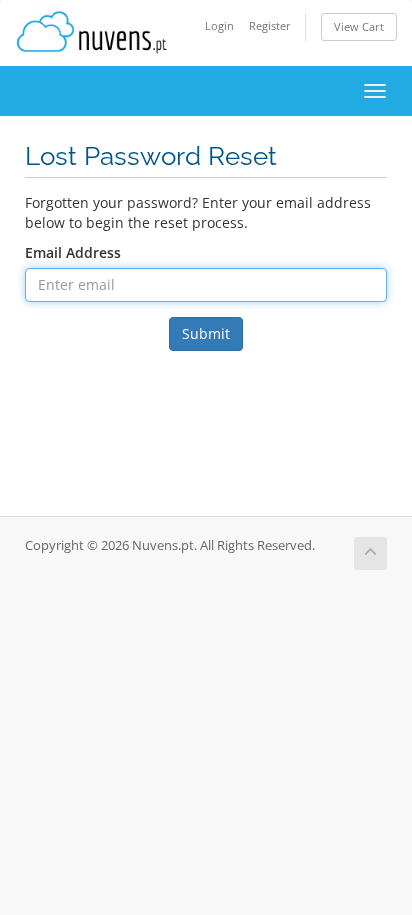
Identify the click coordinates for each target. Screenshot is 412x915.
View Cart (359, 26)
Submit (206, 333)
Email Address (73, 252)
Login (219, 25)
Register (270, 25)
